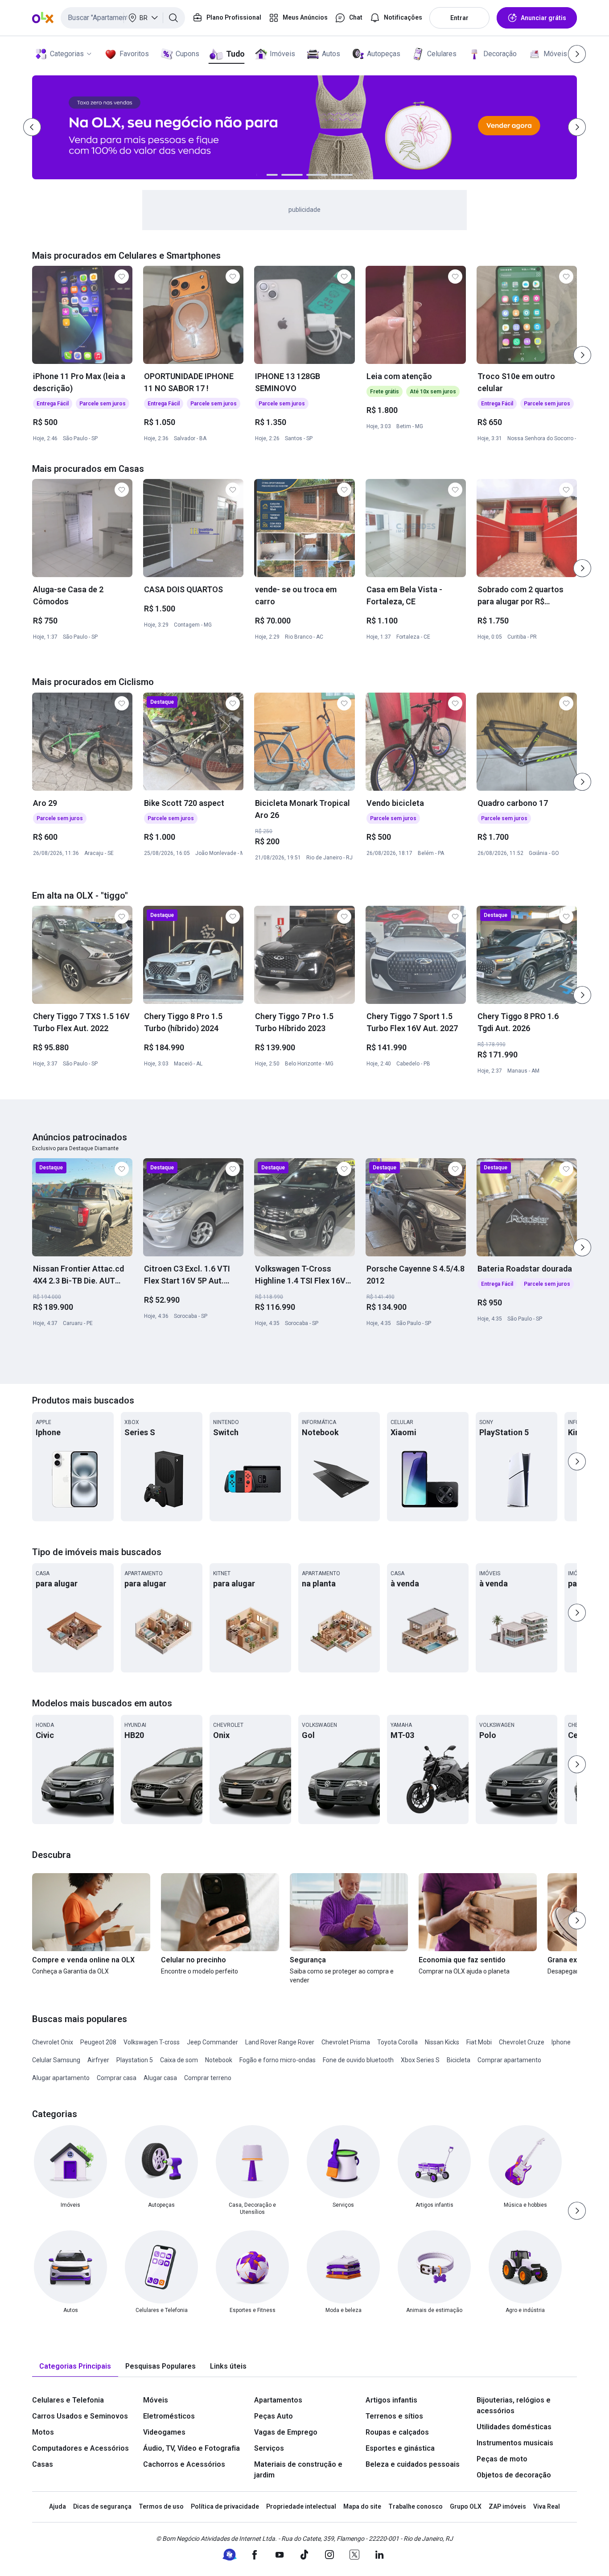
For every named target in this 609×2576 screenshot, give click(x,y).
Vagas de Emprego (286, 2432)
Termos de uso (161, 2506)
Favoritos (134, 54)
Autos (331, 54)
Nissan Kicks (442, 2042)
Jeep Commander (212, 2042)
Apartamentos (278, 2400)
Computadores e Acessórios (80, 2448)
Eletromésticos (169, 2416)
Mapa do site (362, 2506)
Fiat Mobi (479, 2042)
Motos (43, 2432)
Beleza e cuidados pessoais (413, 2464)
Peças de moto (502, 2459)
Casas (43, 2464)
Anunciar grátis (543, 18)
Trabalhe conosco (416, 2506)
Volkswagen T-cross (152, 2042)
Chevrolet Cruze (522, 2042)
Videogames (164, 2432)
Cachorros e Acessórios (184, 2464)
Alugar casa (160, 2078)
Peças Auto (274, 2416)
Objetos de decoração (514, 2475)
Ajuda (58, 2506)
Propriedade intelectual (301, 2506)
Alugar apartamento (61, 2078)
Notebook (219, 2060)
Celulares (442, 54)
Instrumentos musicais (515, 2443)
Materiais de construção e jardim (298, 2470)
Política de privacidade (225, 2506)
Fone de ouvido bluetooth (358, 2060)
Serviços (269, 2448)
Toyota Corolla (397, 2042)
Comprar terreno (208, 2078)
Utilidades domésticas (514, 2427)
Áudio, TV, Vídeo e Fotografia (191, 2448)
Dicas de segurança (102, 2506)
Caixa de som (179, 2060)
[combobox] (123, 18)
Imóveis (282, 54)
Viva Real (547, 2506)
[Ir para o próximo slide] (582, 355)
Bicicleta (459, 2060)
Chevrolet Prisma (346, 2042)
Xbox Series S (420, 2060)
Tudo (235, 54)
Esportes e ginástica (400, 2448)
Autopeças (384, 54)
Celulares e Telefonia (68, 2400)
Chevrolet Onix (53, 2042)
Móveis (555, 54)
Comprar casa (117, 2078)
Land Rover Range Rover (280, 2042)
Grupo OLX (466, 2506)
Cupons (187, 54)
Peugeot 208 (98, 2042)
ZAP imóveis (507, 2506)
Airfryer (98, 2060)
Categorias (67, 54)
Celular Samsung (56, 2060)
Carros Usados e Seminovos (80, 2416)
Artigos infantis (391, 2400)
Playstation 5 (135, 2060)
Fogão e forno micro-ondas (278, 2060)
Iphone (561, 2042)
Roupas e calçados (397, 2432)
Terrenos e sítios (394, 2416)
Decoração (500, 54)
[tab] (75, 2367)
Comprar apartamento (509, 2060)
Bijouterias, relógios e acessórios (514, 2405)
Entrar (459, 18)
